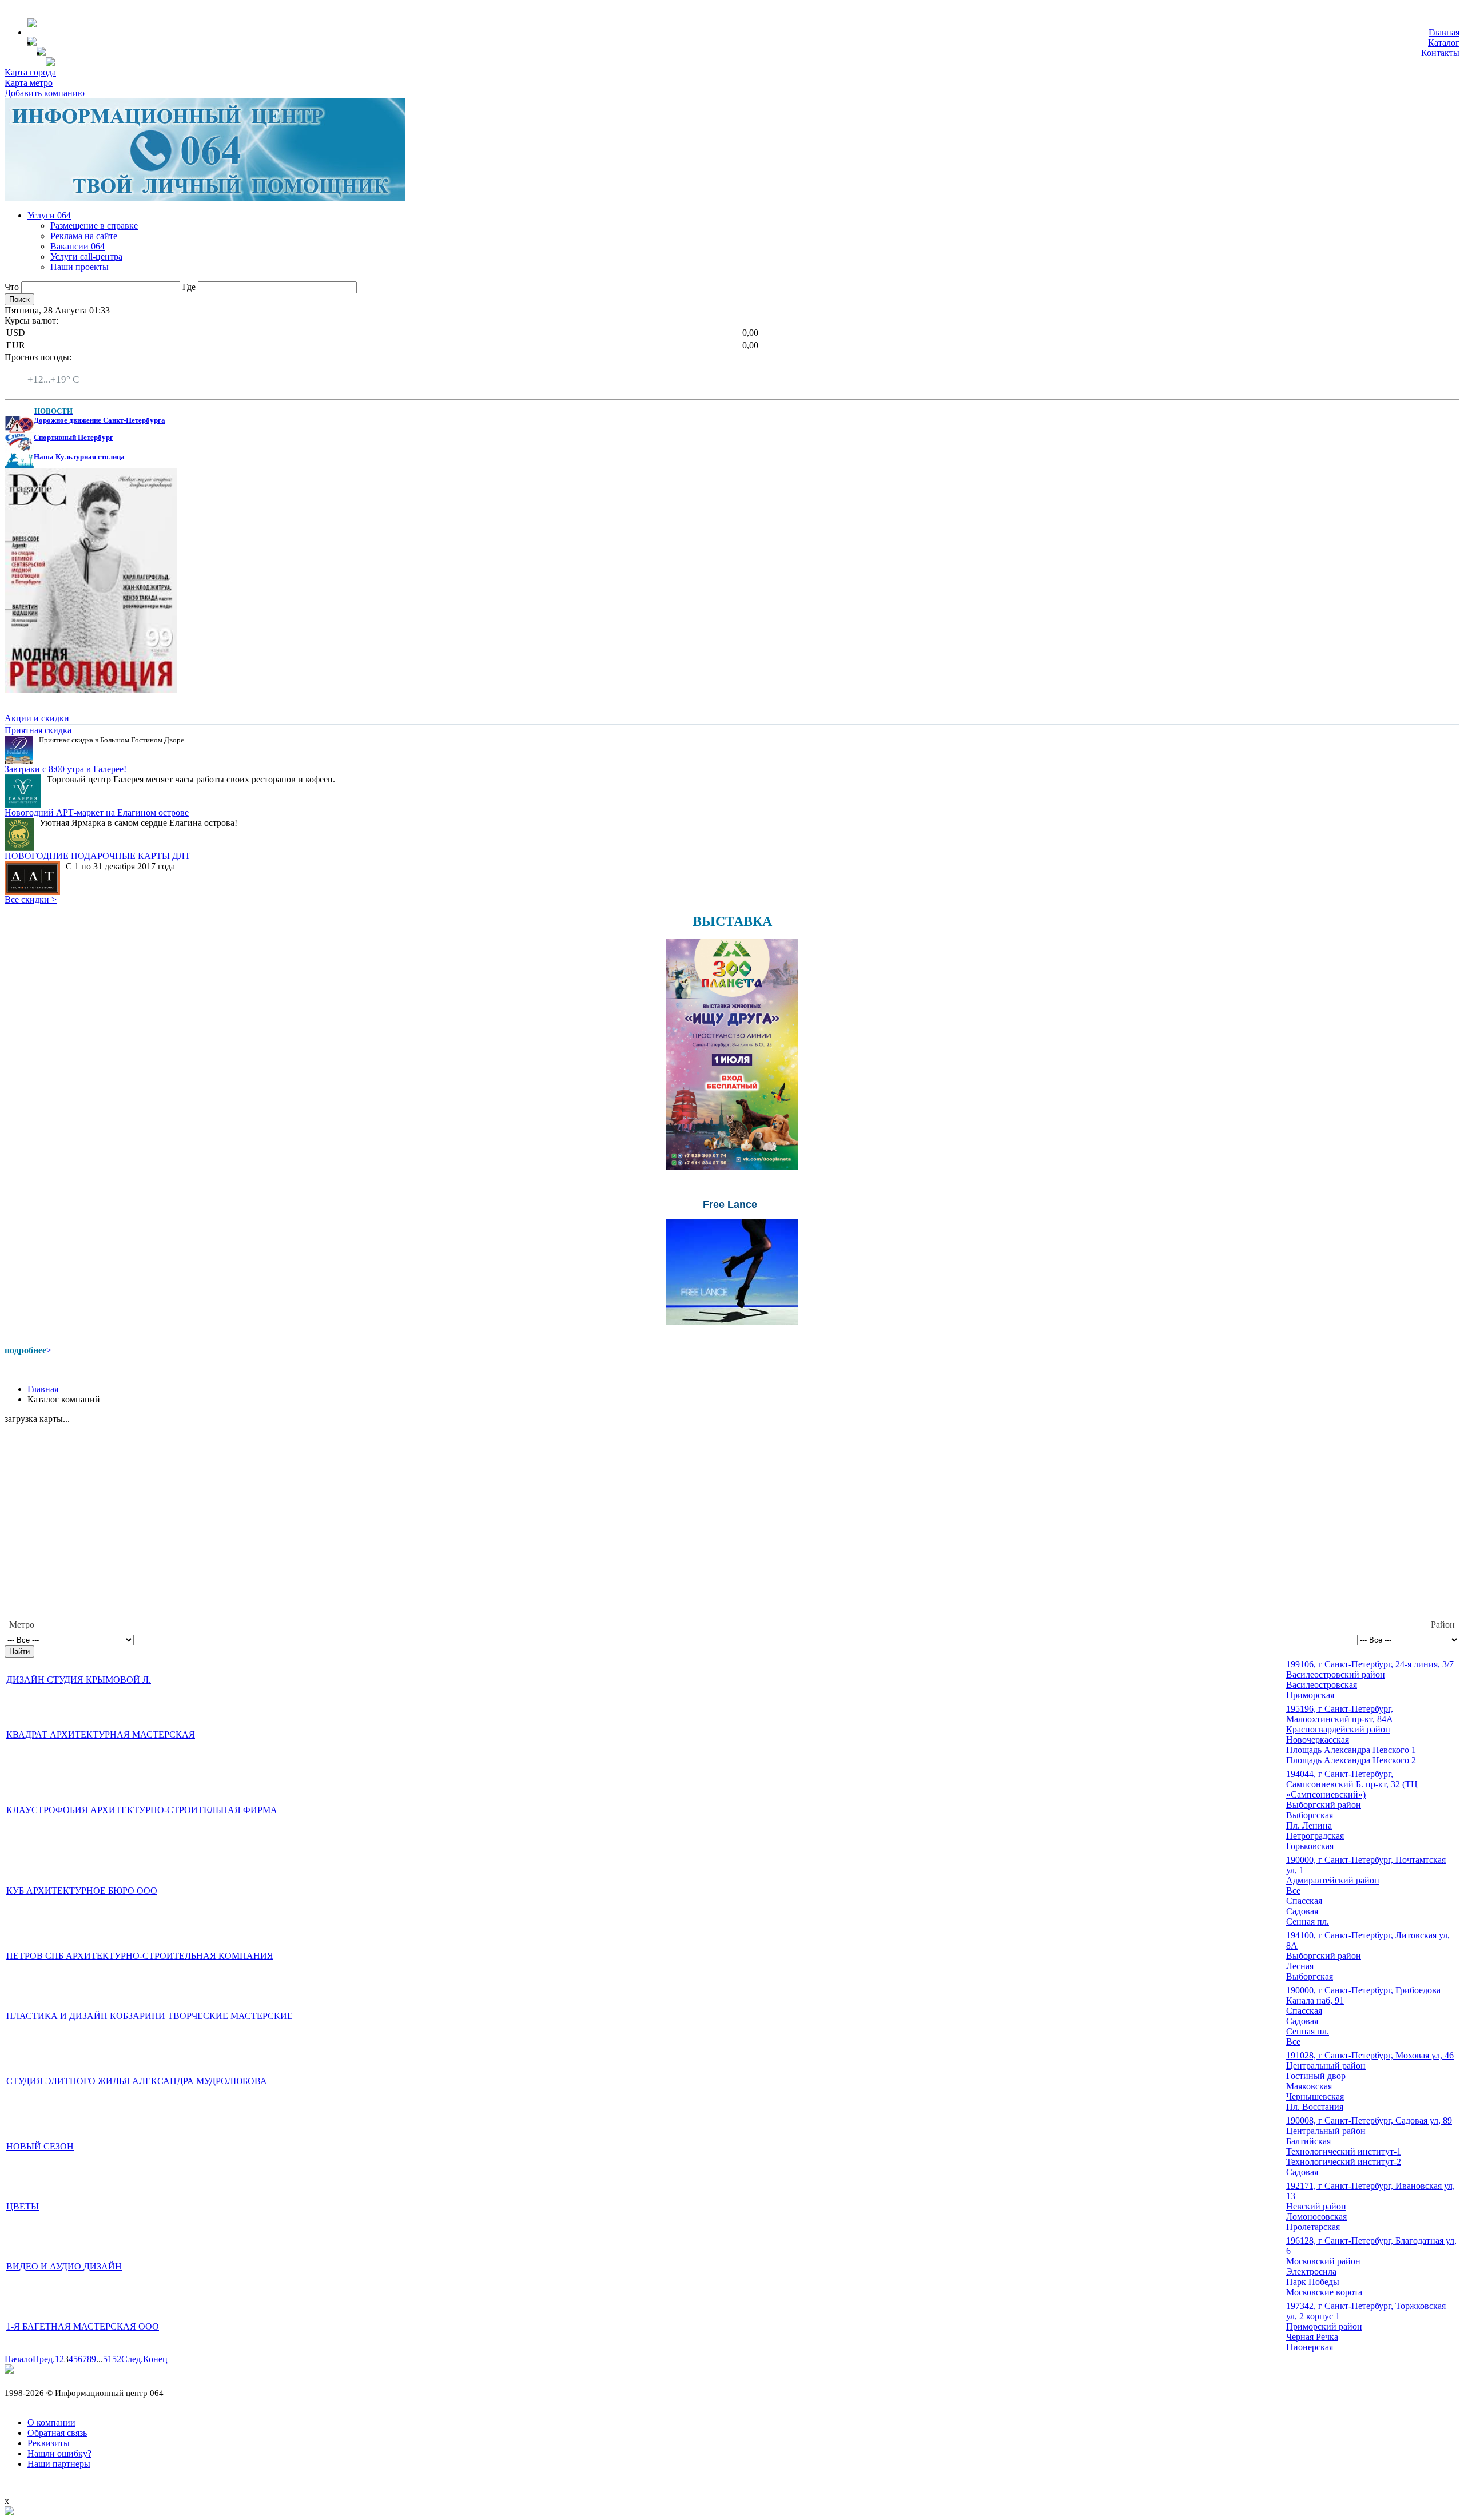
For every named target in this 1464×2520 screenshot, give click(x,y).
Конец (155, 2359)
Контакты (1440, 53)
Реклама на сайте (84, 236)
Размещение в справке (94, 226)
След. (132, 2359)
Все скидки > (31, 899)
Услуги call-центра (86, 257)
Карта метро (29, 83)
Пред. (44, 2359)
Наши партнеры (59, 2464)
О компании (51, 2422)
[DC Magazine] (91, 689)
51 (108, 2359)
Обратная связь (57, 2433)
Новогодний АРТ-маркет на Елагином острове (97, 812)
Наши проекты (79, 267)
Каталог (1444, 43)
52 (117, 2359)
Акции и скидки (37, 718)
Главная (1444, 32)
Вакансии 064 (77, 246)
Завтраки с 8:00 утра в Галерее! (65, 769)
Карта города (30, 72)
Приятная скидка (38, 730)
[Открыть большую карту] (9, 2512)
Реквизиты (49, 2443)
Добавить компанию (45, 93)
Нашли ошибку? (59, 2453)
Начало (19, 2359)
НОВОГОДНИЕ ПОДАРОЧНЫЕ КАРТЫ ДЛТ (98, 856)
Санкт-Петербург (61, 369)
